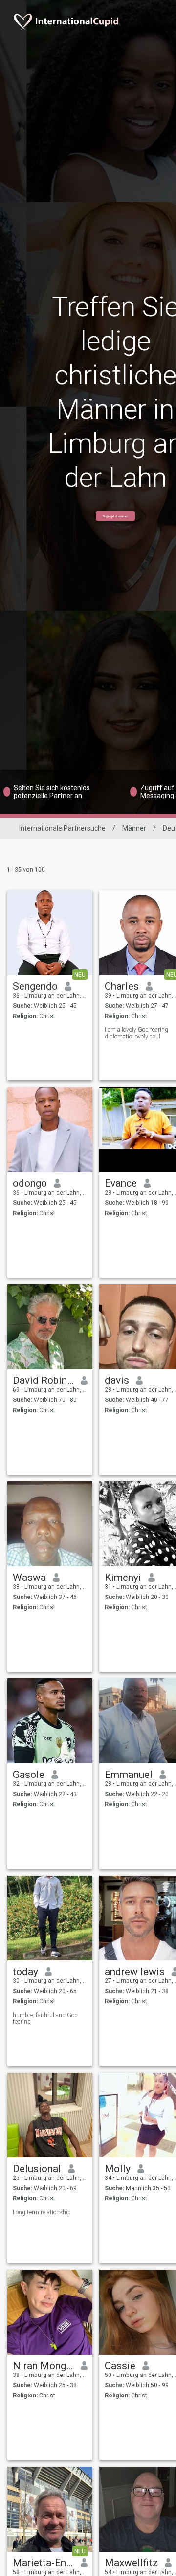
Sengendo (35, 986)
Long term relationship (42, 2212)
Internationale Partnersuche (62, 828)
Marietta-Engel (43, 2563)
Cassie (120, 2366)
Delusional (37, 2169)
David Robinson (43, 1380)
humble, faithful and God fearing (45, 2018)
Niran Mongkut (43, 2366)
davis (117, 1380)
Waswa (29, 1578)
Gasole (29, 1775)
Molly (118, 2169)
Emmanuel (129, 1775)
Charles (122, 986)
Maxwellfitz (131, 2563)
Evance (121, 1183)
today (25, 1972)
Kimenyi (123, 1578)
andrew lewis (135, 1972)
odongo (30, 1183)
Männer (134, 828)
